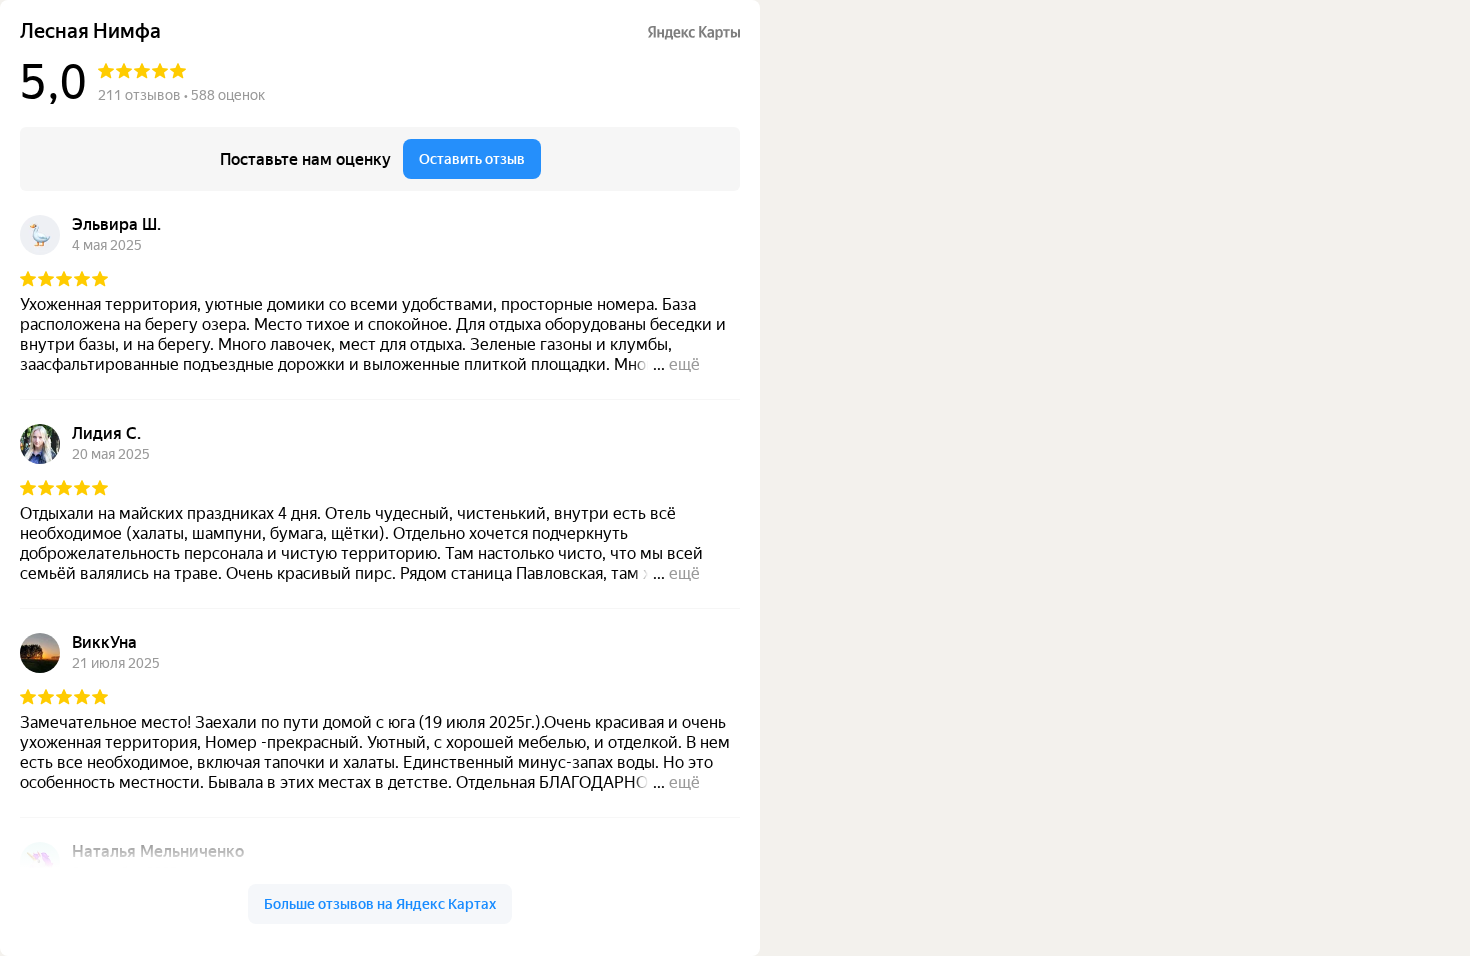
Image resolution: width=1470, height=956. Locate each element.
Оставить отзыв (472, 159)
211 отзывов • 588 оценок (181, 95)
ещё (684, 364)
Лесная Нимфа (90, 31)
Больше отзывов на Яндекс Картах (380, 904)
